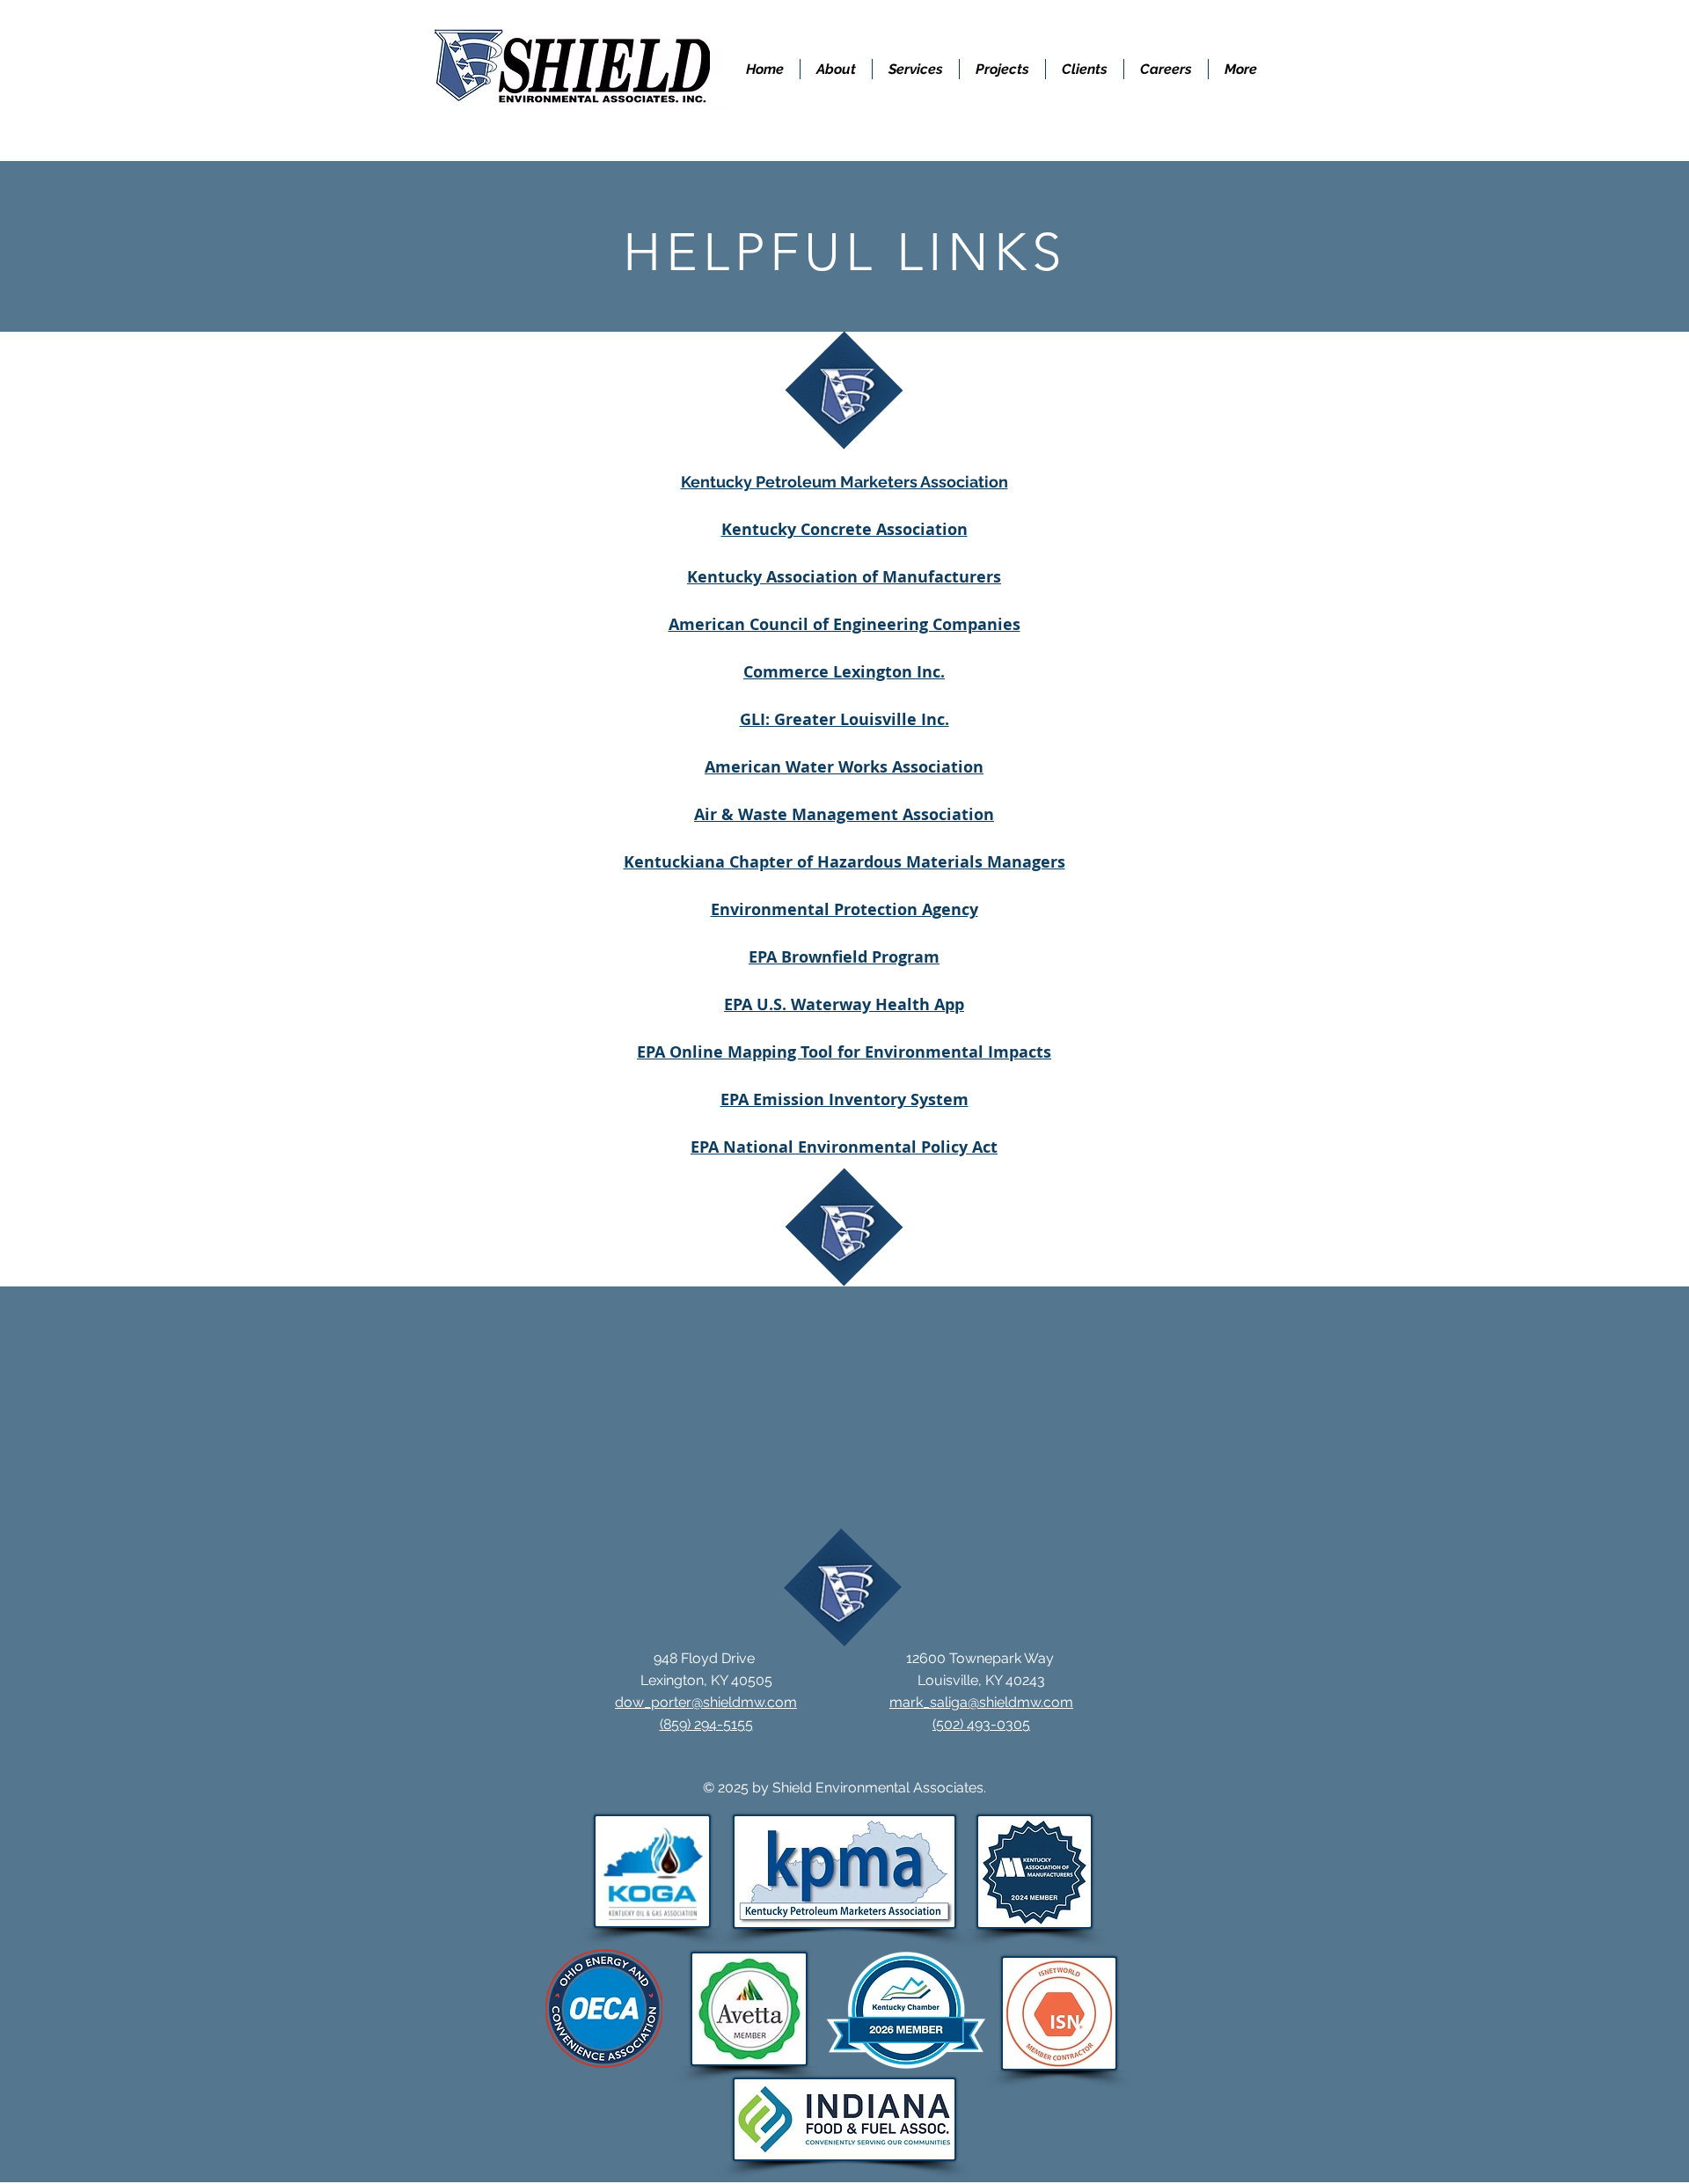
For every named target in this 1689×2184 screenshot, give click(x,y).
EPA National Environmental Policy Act (844, 1147)
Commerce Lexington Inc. (844, 672)
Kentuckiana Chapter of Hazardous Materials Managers (844, 862)
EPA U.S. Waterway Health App (844, 1004)
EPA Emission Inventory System (844, 1099)
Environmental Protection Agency (844, 909)
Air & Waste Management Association (844, 814)
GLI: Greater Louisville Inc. (844, 719)
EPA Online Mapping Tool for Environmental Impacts (844, 1052)
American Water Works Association (844, 767)
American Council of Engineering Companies (844, 624)
